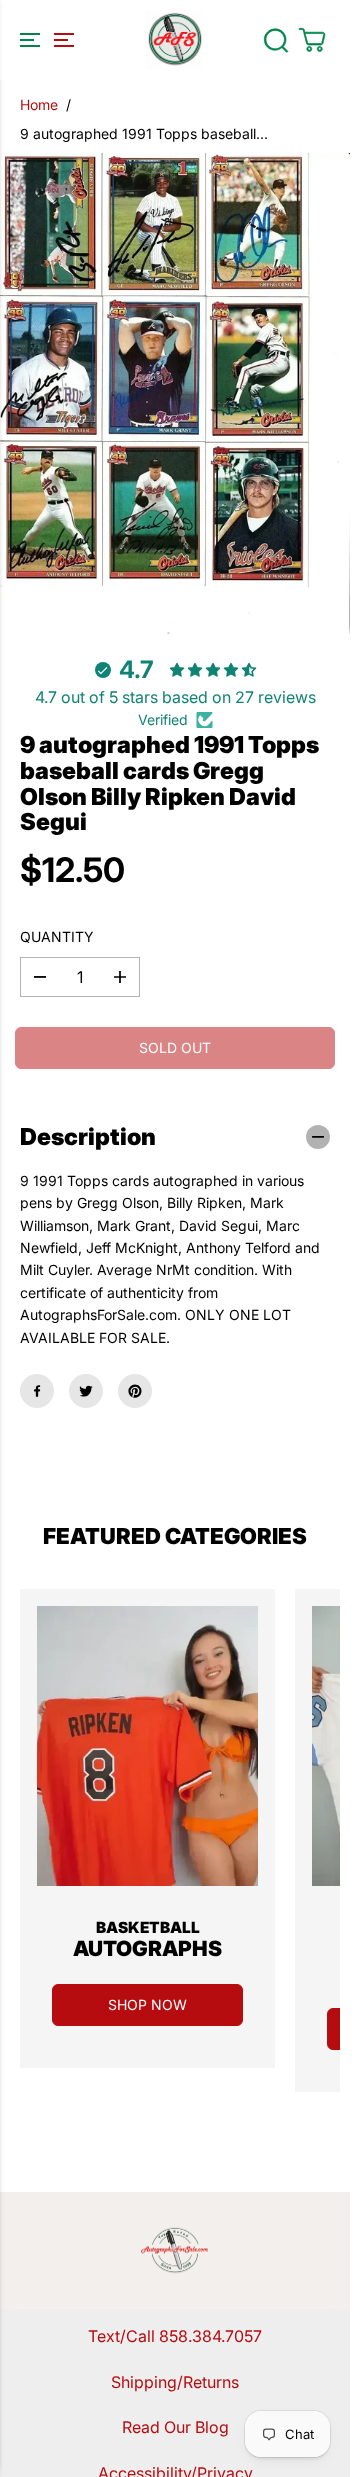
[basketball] (147, 1746)
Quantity (57, 936)
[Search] (276, 40)
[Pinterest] (135, 1391)
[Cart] (312, 40)
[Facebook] (37, 1391)
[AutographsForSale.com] (175, 40)
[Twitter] (86, 1391)
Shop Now (147, 2004)
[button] (44, 40)
